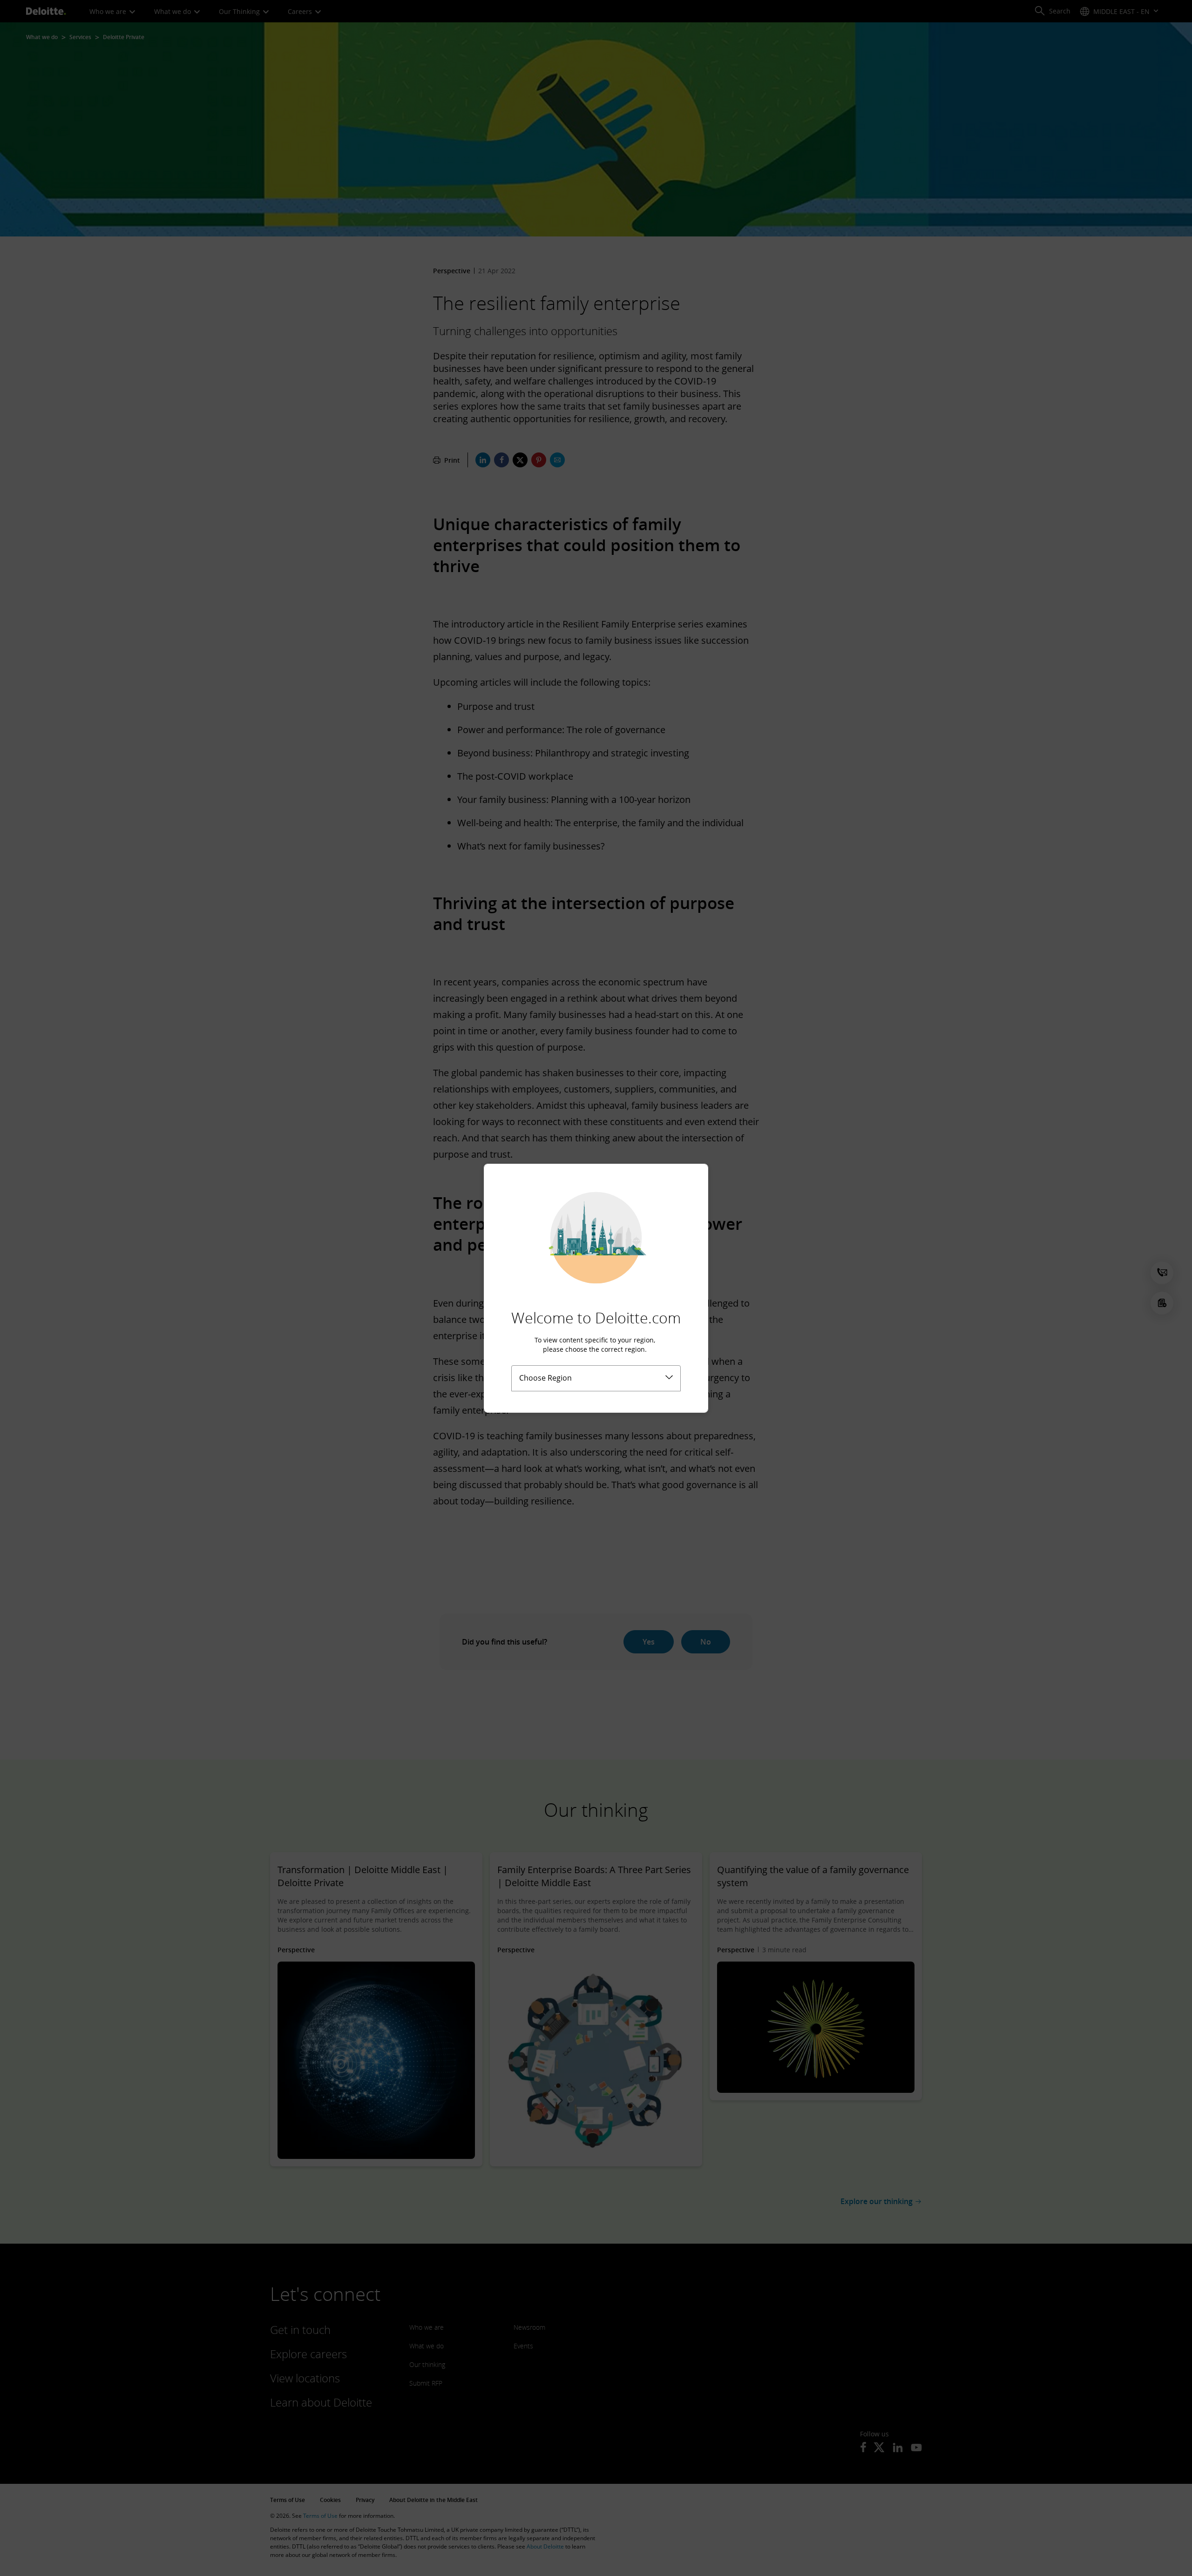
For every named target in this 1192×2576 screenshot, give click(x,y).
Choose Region (545, 1378)
